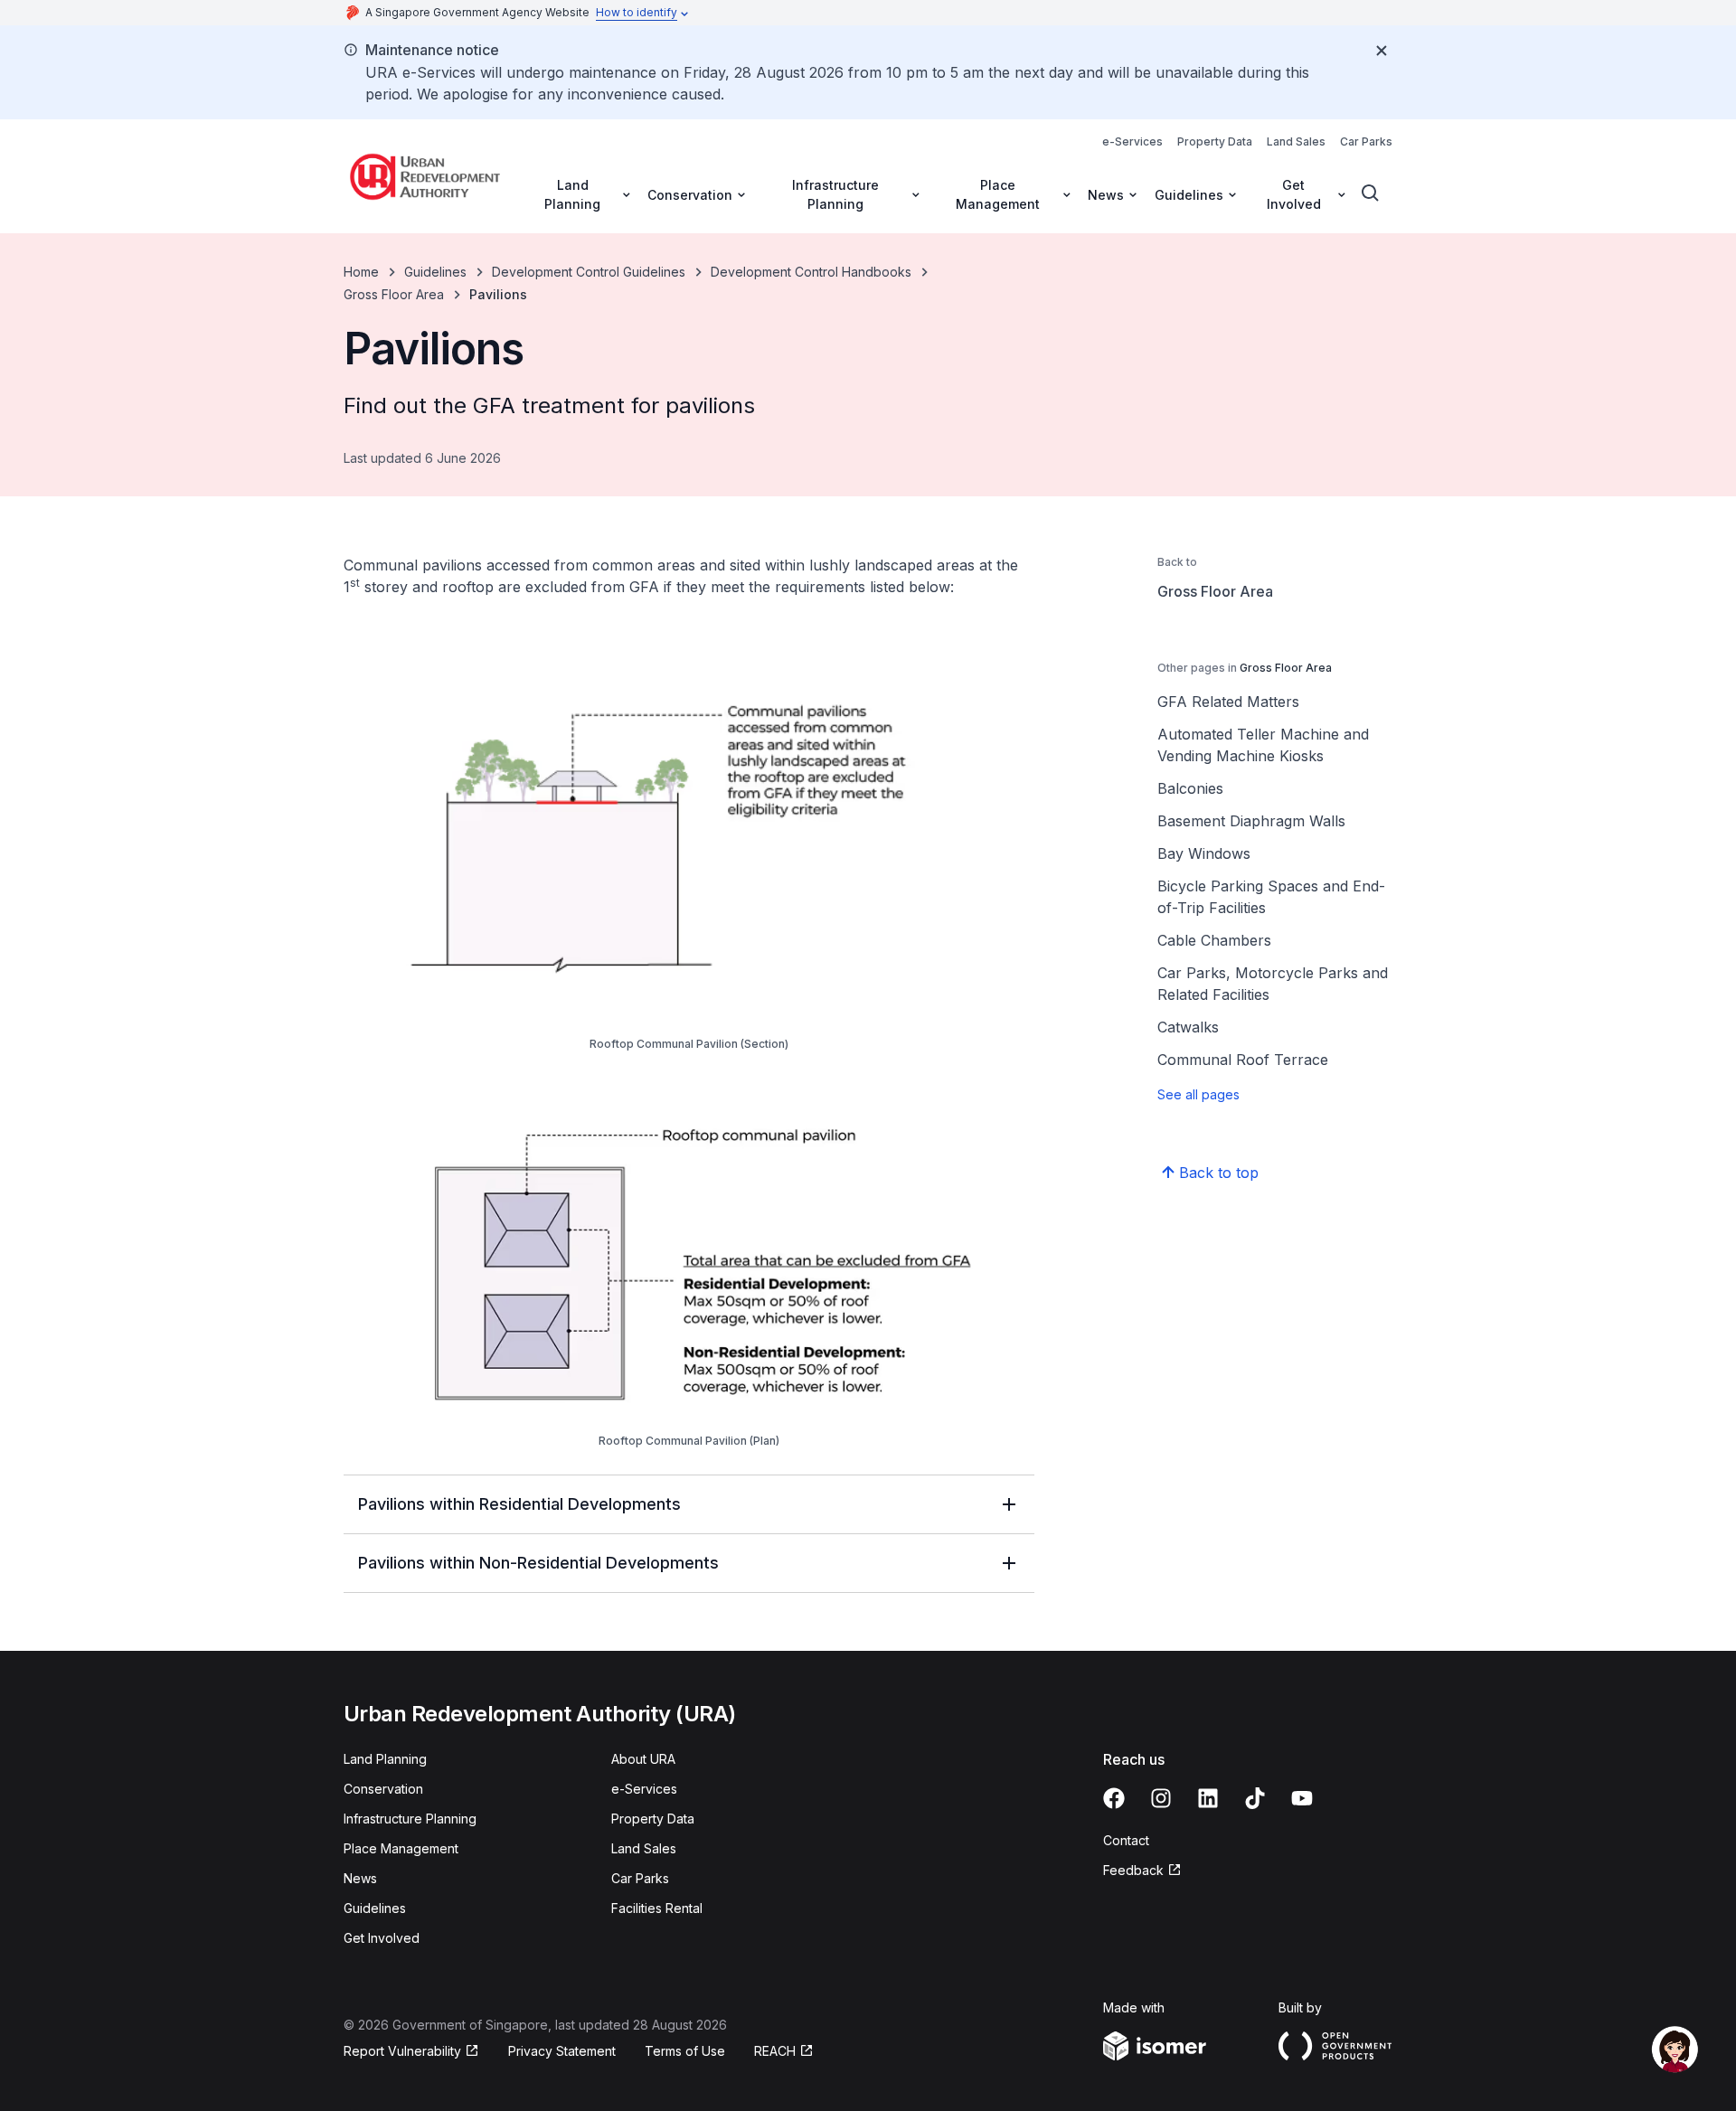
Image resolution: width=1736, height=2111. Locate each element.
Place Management (401, 1848)
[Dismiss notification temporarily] (1382, 51)
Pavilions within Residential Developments (519, 1504)
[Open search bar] (1371, 193)
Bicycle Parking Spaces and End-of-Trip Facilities (1271, 897)
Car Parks (1366, 141)
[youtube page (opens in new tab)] (1302, 1798)
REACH (784, 2052)
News (360, 1878)
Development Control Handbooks (811, 272)
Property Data (1215, 141)
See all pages (1198, 1094)
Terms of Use (685, 2051)
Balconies (1190, 788)
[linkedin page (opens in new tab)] (1208, 1798)
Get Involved (382, 1938)
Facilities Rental (657, 1908)
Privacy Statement (562, 2051)
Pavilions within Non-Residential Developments (538, 1563)
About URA (643, 1759)
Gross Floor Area (394, 294)
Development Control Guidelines (589, 272)
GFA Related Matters (1228, 702)
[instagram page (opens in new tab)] (1161, 1798)
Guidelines (435, 272)
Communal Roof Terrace (1243, 1060)
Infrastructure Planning (410, 1819)
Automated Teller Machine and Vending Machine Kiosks (1263, 745)
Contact (1126, 1840)
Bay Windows (1204, 853)
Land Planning (385, 1759)
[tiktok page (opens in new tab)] (1255, 1798)
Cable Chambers (1214, 940)
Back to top (1219, 1173)
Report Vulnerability (402, 2052)
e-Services (1132, 141)
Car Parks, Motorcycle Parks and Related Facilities (1273, 984)
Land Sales (1296, 141)
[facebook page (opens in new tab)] (1114, 1798)
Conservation (383, 1789)
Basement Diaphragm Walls (1251, 821)
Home (361, 272)
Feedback (1142, 1871)
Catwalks (1188, 1027)
